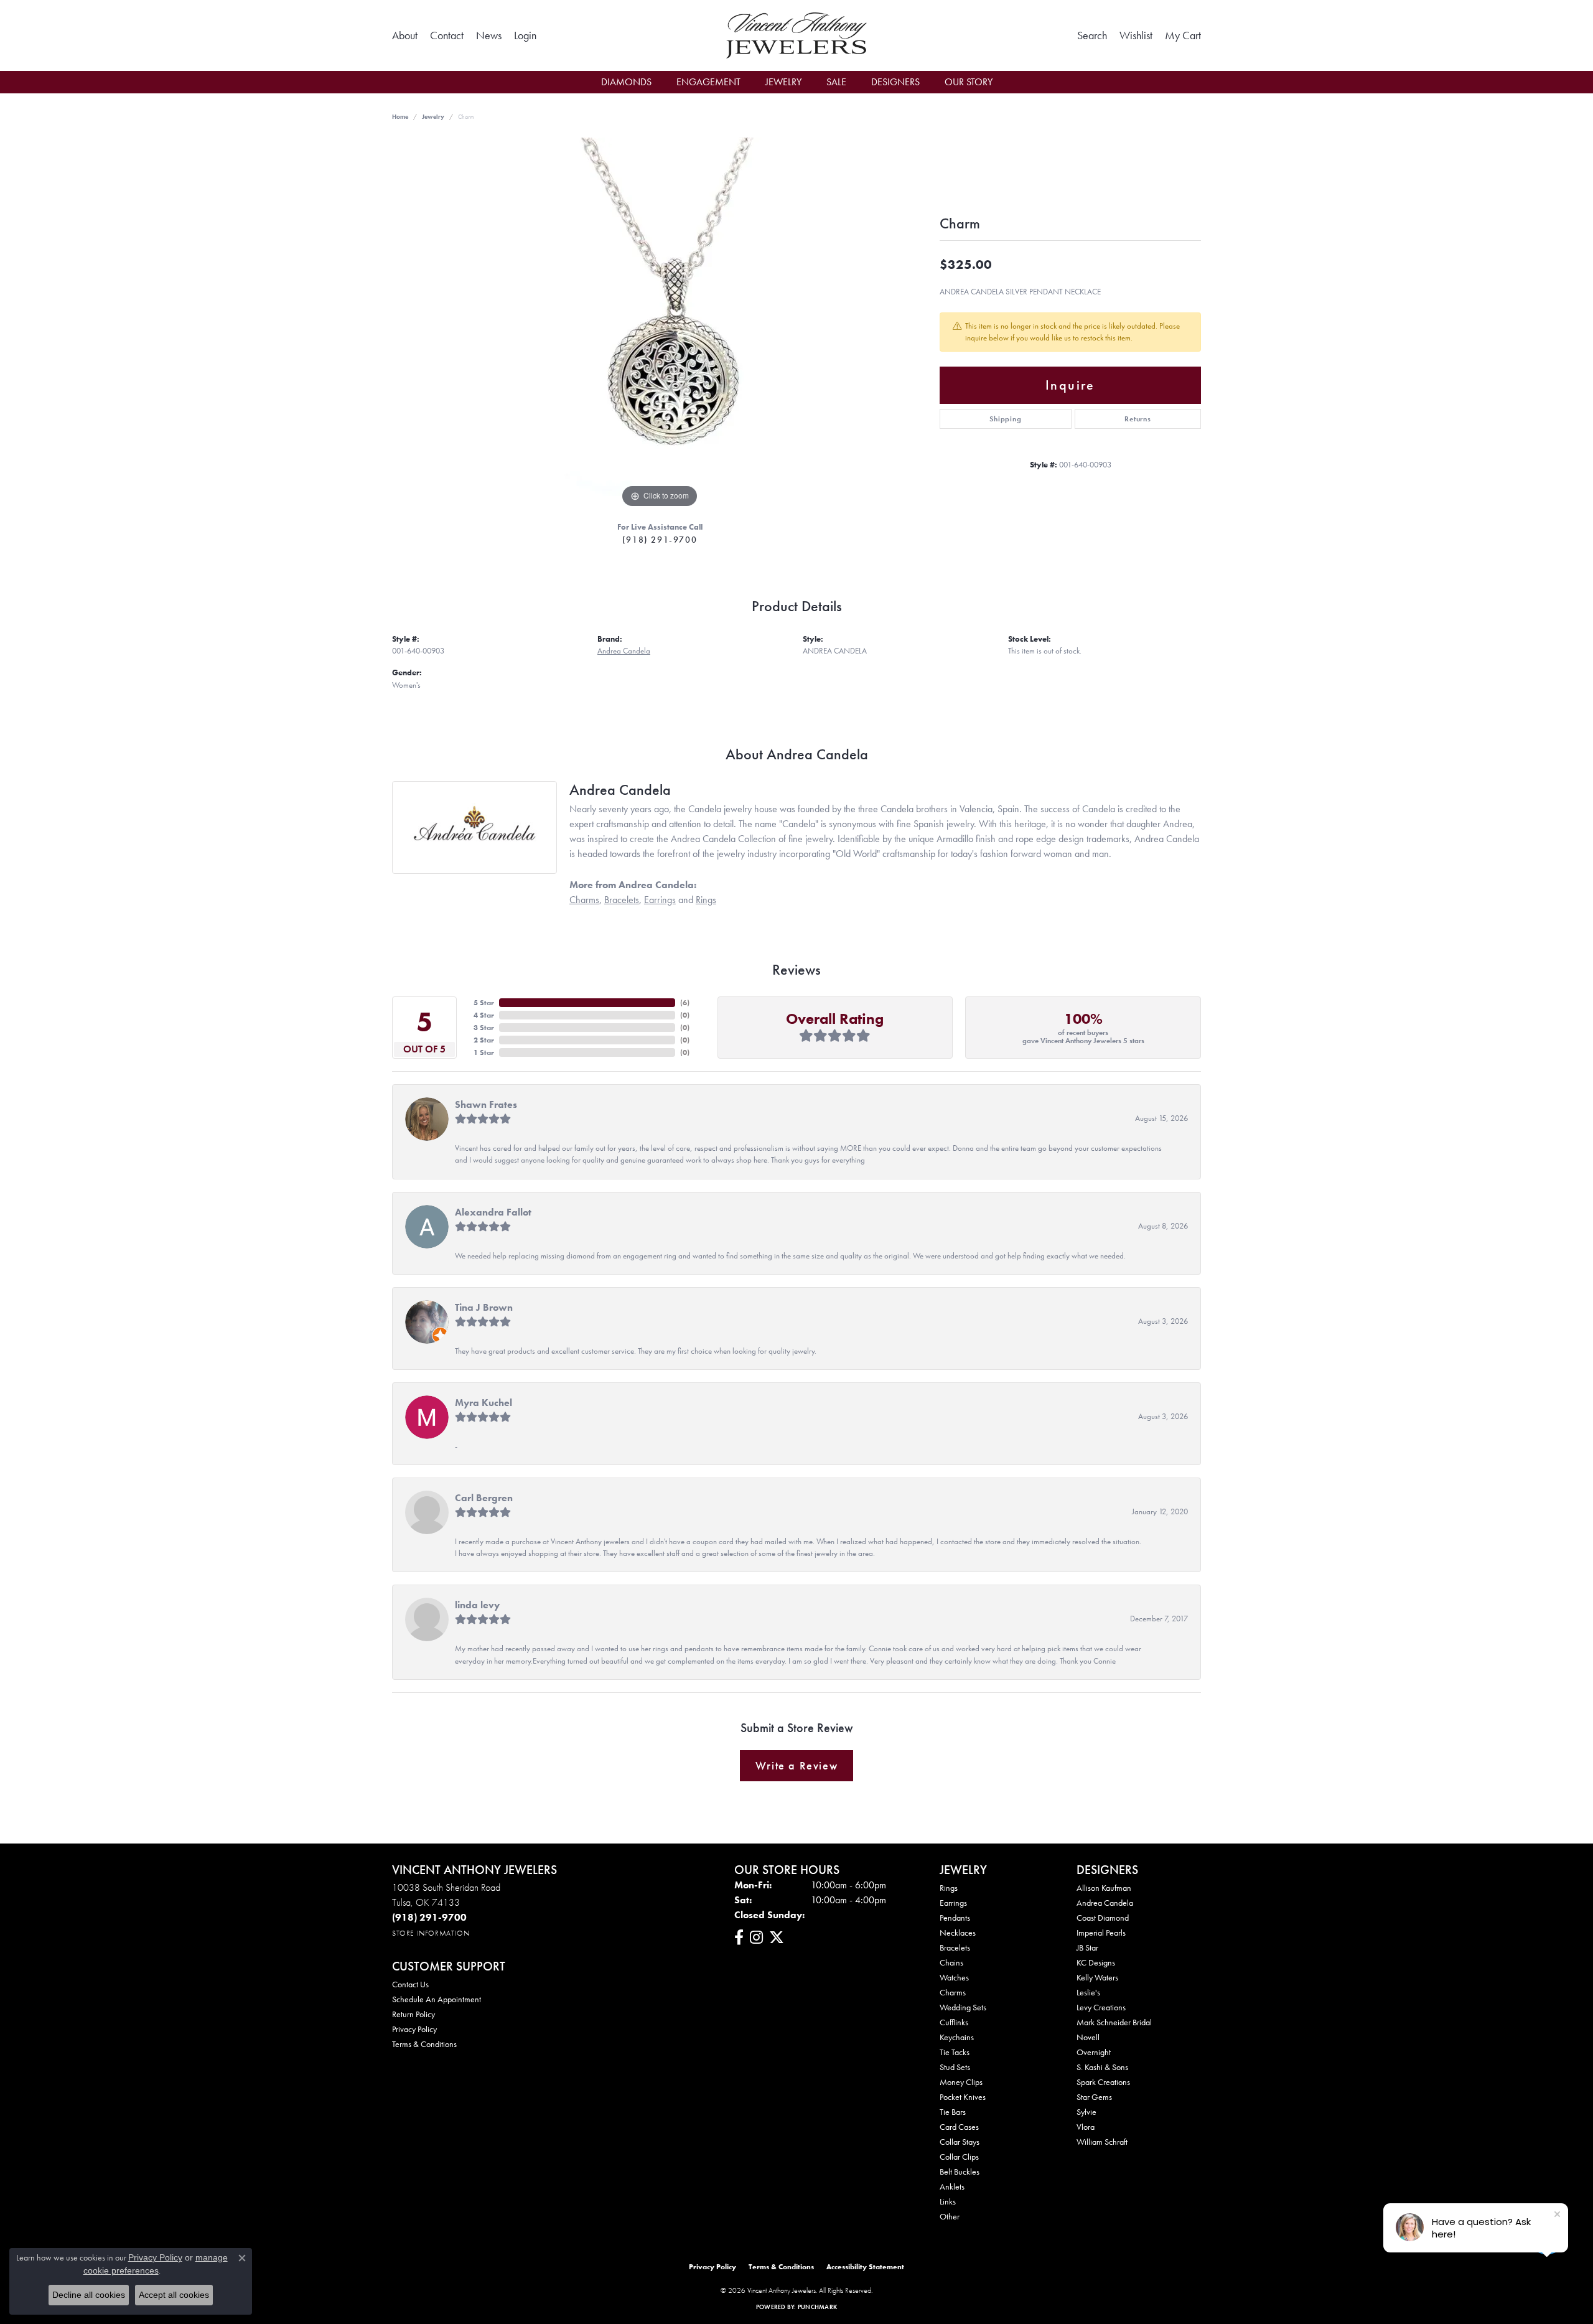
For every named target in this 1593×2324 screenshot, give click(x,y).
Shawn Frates (486, 1104)
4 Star (484, 1015)
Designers (895, 82)
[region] (660, 324)
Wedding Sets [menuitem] (963, 2007)
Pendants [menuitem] (955, 1918)
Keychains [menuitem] (957, 2037)
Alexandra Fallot (493, 1212)
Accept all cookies (174, 2295)
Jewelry (783, 82)
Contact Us (410, 1984)
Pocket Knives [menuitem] (963, 2097)
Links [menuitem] (948, 2201)
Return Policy (413, 2014)
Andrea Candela (624, 651)
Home (400, 117)
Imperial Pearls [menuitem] (1101, 1933)
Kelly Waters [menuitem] (1097, 1977)
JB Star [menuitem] (1087, 1947)
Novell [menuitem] (1088, 2037)
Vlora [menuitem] (1086, 2127)
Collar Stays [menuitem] (960, 2142)
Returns (1138, 419)
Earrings (660, 900)
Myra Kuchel (484, 1403)
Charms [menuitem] (953, 1992)
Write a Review (796, 1766)
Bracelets (622, 900)
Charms (584, 900)
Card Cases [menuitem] (959, 2127)
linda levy (477, 1605)
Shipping (1005, 419)
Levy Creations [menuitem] (1101, 2007)
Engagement (708, 82)
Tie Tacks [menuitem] (955, 2052)
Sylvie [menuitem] (1086, 2112)
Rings (706, 900)
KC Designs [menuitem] (1096, 1962)
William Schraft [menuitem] (1102, 2142)
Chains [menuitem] (951, 1962)
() (685, 1003)
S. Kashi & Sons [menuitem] (1102, 2067)
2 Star (484, 1040)
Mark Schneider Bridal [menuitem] (1114, 2022)
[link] (405, 35)
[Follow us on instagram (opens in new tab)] (756, 1937)
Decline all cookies (89, 2295)
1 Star (484, 1052)
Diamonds (626, 82)
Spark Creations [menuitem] (1103, 2082)
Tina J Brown (484, 1307)
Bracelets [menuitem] (955, 1947)
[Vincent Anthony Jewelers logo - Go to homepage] (797, 35)
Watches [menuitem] (954, 1977)
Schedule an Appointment (437, 1999)
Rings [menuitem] (949, 1888)
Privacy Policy (414, 2029)
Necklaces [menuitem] (958, 1933)
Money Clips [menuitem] (961, 2082)
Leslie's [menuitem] (1088, 1992)
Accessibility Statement (865, 2267)
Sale (836, 82)
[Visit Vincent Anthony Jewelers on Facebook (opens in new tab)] (739, 1937)
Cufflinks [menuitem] (954, 2022)
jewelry (433, 117)
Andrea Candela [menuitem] (1105, 1903)
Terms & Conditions (424, 2044)
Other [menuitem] (950, 2216)
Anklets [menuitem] (952, 2186)
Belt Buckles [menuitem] (960, 2172)
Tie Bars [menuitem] (953, 2112)
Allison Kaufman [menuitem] (1104, 1888)
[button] (525, 35)
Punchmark (817, 2307)
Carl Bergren (484, 1498)
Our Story (969, 82)
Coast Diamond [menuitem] (1103, 1918)
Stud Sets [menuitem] (955, 2067)
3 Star (484, 1028)
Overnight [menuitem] (1094, 2052)
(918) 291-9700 (660, 540)
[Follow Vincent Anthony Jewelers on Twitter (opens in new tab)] (777, 1937)
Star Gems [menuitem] (1094, 2097)
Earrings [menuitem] (953, 1903)
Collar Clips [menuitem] (959, 2157)
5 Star (484, 1003)
